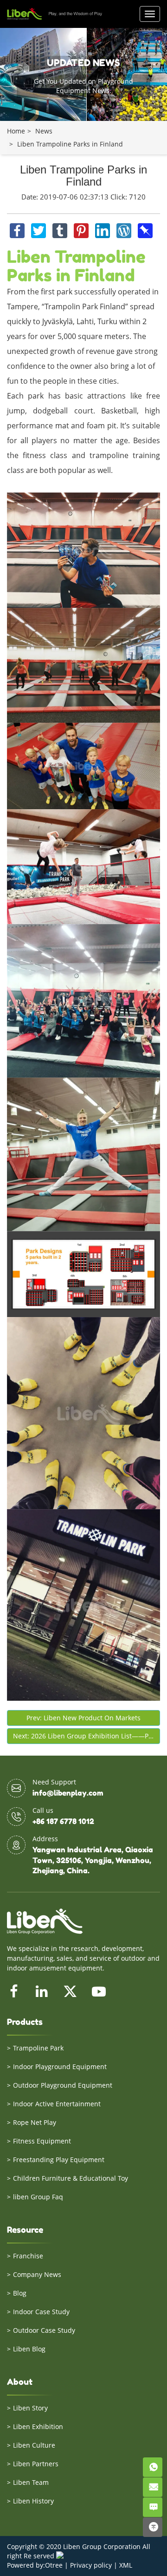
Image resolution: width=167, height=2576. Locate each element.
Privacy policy (91, 2565)
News (44, 131)
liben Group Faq (38, 2197)
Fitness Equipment (42, 2141)
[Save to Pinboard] (145, 228)
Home (16, 131)
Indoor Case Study (41, 2312)
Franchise (28, 2256)
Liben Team (31, 2482)
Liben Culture (34, 2445)
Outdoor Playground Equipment (63, 2085)
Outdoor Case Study (44, 2330)
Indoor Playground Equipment (60, 2067)
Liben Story (30, 2408)
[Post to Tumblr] (61, 228)
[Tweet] (39, 228)
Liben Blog (29, 2349)
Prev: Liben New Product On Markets (83, 1718)
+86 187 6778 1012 (63, 1821)
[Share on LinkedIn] (103, 228)
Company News (37, 2274)
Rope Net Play (35, 2122)
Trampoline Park (38, 2048)
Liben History (33, 2501)
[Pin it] (82, 228)
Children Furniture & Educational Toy (71, 2178)
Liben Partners (36, 2464)
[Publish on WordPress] (125, 228)
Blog (20, 2293)
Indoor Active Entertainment (57, 2104)
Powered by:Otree (35, 2565)
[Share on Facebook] (18, 228)
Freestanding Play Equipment (59, 2160)
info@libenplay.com (68, 1793)
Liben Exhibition (38, 2426)
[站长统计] (60, 2556)
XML (126, 2565)
